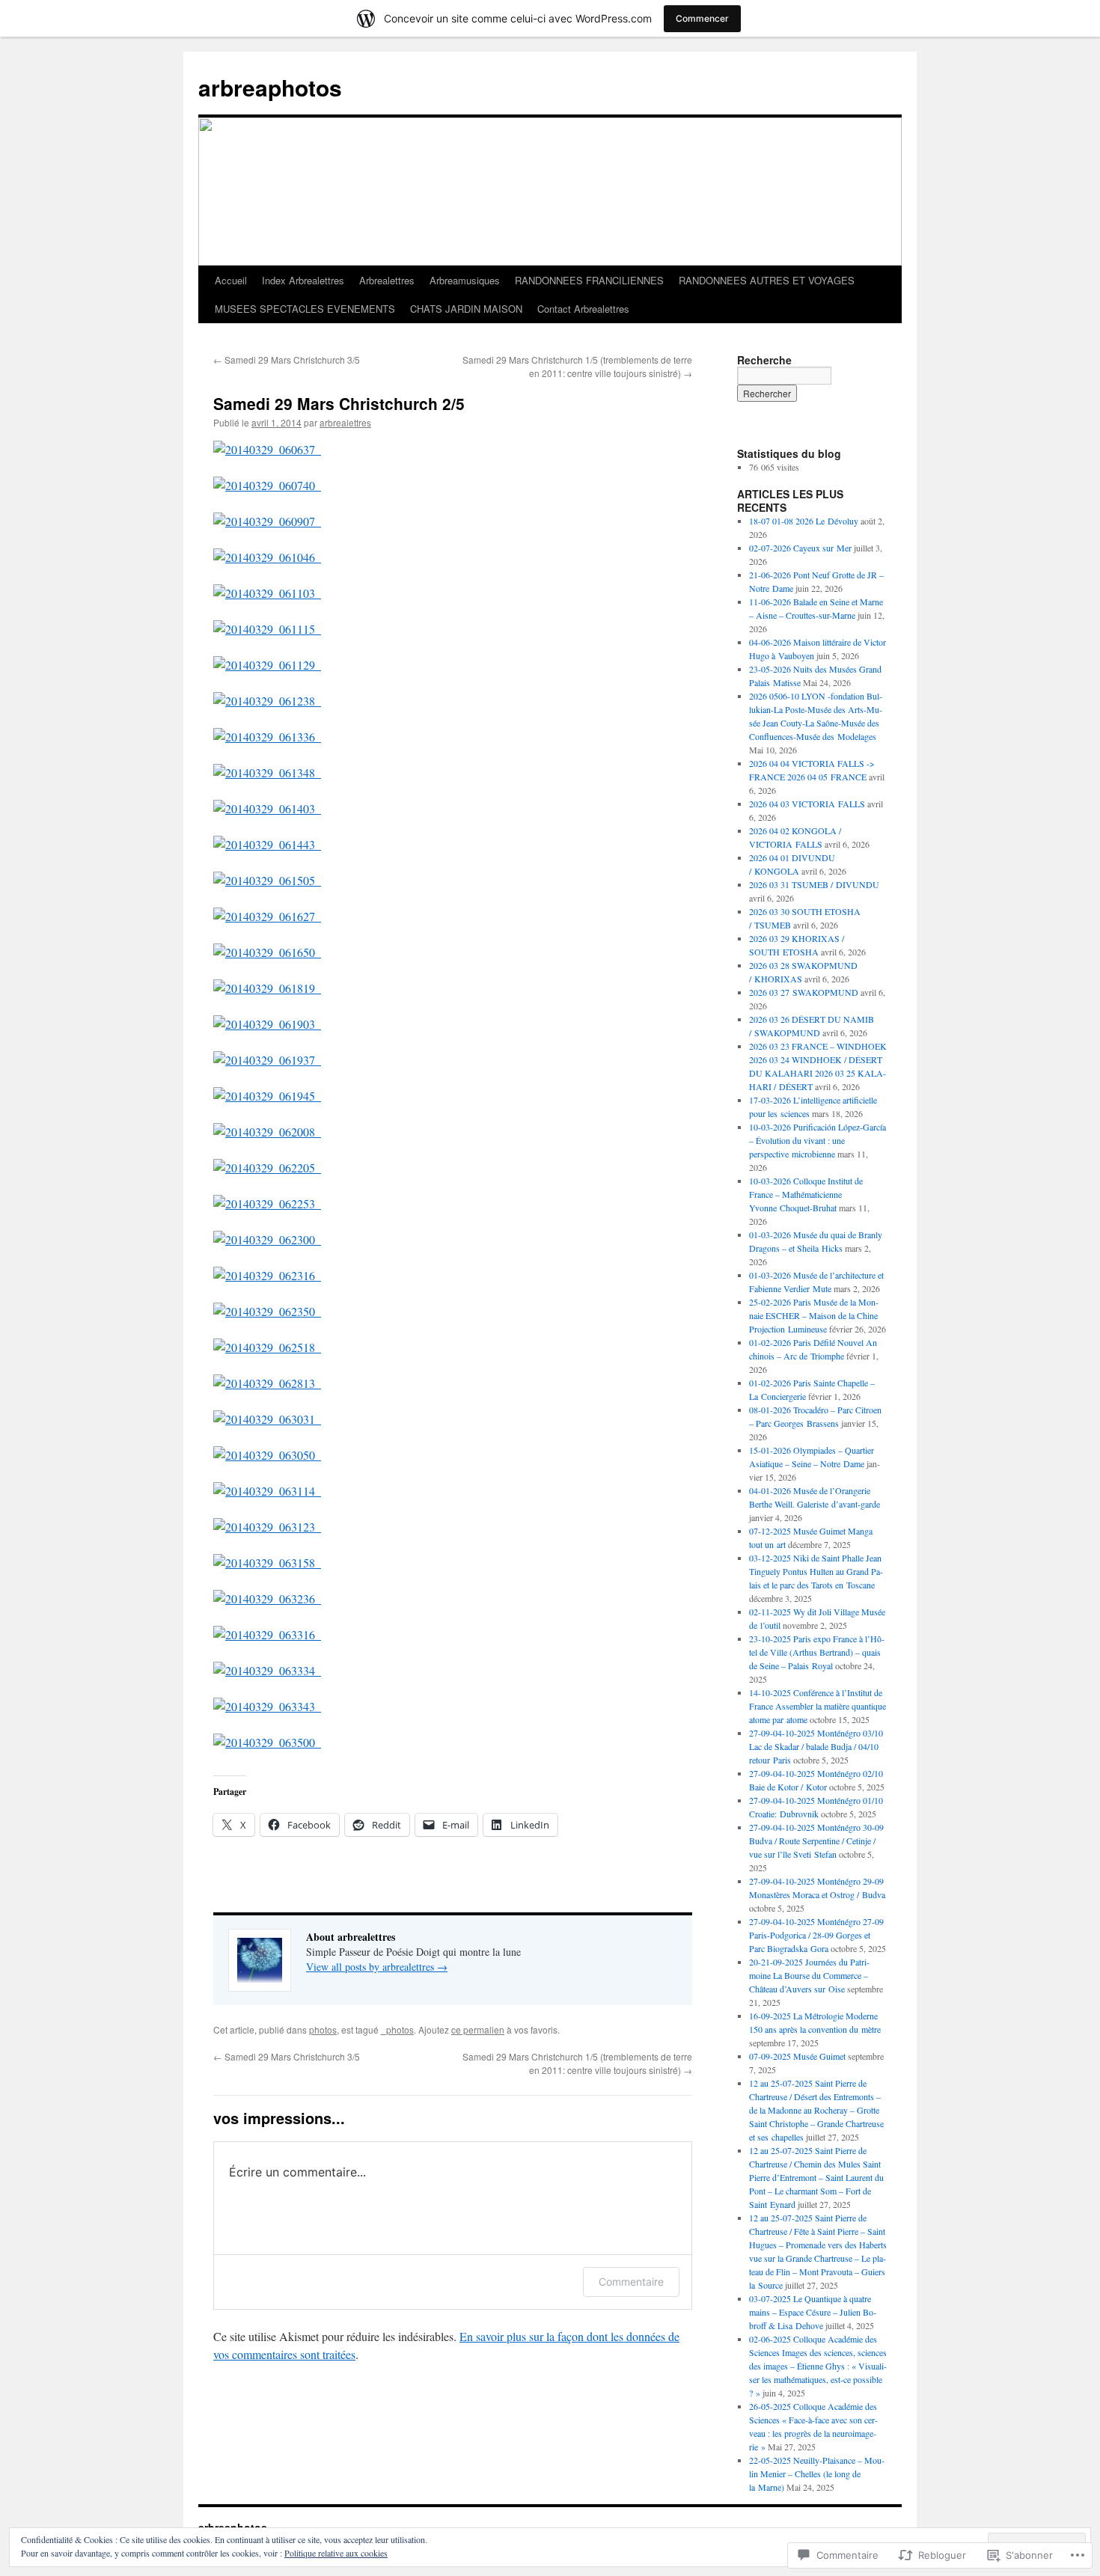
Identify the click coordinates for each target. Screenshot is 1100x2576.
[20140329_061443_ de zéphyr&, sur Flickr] (267, 844)
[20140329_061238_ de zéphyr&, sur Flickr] (267, 701)
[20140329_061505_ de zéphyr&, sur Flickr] (267, 880)
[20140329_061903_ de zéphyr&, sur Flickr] (267, 1024)
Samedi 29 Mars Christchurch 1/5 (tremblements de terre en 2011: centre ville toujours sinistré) (577, 366)
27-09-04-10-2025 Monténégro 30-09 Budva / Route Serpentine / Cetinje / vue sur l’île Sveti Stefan (816, 1841)
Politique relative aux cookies (336, 2553)
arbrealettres (345, 422)
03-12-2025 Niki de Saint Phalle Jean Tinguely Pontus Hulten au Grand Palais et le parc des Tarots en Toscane (816, 1571)
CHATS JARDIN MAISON (466, 309)
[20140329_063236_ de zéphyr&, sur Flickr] (267, 1598)
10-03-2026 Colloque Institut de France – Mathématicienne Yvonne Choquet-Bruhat (806, 1194)
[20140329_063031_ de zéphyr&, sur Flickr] (267, 1419)
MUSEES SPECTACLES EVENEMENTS (305, 309)
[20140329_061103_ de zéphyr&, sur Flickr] (267, 593)
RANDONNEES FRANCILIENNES (589, 280)
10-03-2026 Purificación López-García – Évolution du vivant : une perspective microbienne (818, 1140)
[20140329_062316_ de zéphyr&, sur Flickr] (267, 1275)
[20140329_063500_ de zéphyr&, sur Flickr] (267, 1742)
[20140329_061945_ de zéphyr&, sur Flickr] (267, 1096)
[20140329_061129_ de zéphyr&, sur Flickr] (267, 665)
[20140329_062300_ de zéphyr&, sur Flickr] (267, 1239)
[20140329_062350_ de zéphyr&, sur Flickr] (267, 1311)
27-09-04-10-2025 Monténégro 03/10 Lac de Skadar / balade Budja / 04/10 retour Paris (816, 1746)
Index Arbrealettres (303, 280)
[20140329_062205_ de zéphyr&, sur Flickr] (267, 1168)
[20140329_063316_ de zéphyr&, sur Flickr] (267, 1634)
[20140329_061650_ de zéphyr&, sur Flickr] (267, 952)
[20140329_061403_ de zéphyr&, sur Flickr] (267, 808)
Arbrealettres (387, 280)
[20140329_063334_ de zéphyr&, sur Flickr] (267, 1670)
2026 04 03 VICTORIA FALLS (807, 804)
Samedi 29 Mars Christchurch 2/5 (339, 403)
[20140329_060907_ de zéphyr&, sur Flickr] (267, 521)
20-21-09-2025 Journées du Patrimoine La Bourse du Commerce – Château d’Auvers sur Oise (809, 1975)
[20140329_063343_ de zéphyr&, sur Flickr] (267, 1706)
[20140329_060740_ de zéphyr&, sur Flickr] (267, 485)
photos (323, 2029)
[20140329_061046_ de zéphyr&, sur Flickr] (267, 557)
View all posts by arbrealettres (377, 1967)
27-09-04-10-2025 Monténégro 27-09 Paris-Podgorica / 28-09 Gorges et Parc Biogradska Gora (816, 1935)
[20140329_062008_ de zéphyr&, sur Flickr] (267, 1132)
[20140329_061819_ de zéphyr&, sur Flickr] (267, 988)
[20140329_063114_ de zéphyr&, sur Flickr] (267, 1491)
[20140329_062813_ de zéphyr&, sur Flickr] (267, 1383)
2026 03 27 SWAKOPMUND (804, 992)
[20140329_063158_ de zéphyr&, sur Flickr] (267, 1563)
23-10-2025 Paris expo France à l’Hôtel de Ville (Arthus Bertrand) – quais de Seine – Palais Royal (817, 1652)
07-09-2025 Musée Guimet (797, 2056)
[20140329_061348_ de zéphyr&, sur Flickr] (267, 773)
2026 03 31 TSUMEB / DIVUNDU (814, 884)
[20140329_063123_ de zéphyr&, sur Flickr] (267, 1527)
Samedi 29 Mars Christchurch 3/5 (287, 360)
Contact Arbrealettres (583, 309)
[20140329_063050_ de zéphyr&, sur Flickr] (267, 1455)
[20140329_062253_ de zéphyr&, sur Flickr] (267, 1203)
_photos (397, 2029)
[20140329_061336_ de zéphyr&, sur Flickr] (267, 737)
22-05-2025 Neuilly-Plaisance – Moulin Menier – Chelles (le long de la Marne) (817, 2473)
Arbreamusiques (465, 280)
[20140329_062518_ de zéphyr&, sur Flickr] (267, 1347)
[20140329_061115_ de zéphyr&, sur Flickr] (267, 629)
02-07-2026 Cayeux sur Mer (800, 548)
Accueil (231, 280)
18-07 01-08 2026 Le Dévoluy (804, 521)
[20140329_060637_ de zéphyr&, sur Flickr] (267, 449)
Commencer (702, 18)
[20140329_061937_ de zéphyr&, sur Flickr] (267, 1060)
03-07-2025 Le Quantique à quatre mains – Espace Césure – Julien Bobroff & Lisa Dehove (813, 2312)
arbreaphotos (270, 87)
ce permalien (478, 2029)
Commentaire (631, 2282)
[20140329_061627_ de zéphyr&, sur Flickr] (267, 916)
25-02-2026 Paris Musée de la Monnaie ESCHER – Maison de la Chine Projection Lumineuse (814, 1315)
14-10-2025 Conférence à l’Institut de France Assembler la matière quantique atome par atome (818, 1706)
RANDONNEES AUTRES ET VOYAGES (767, 280)
